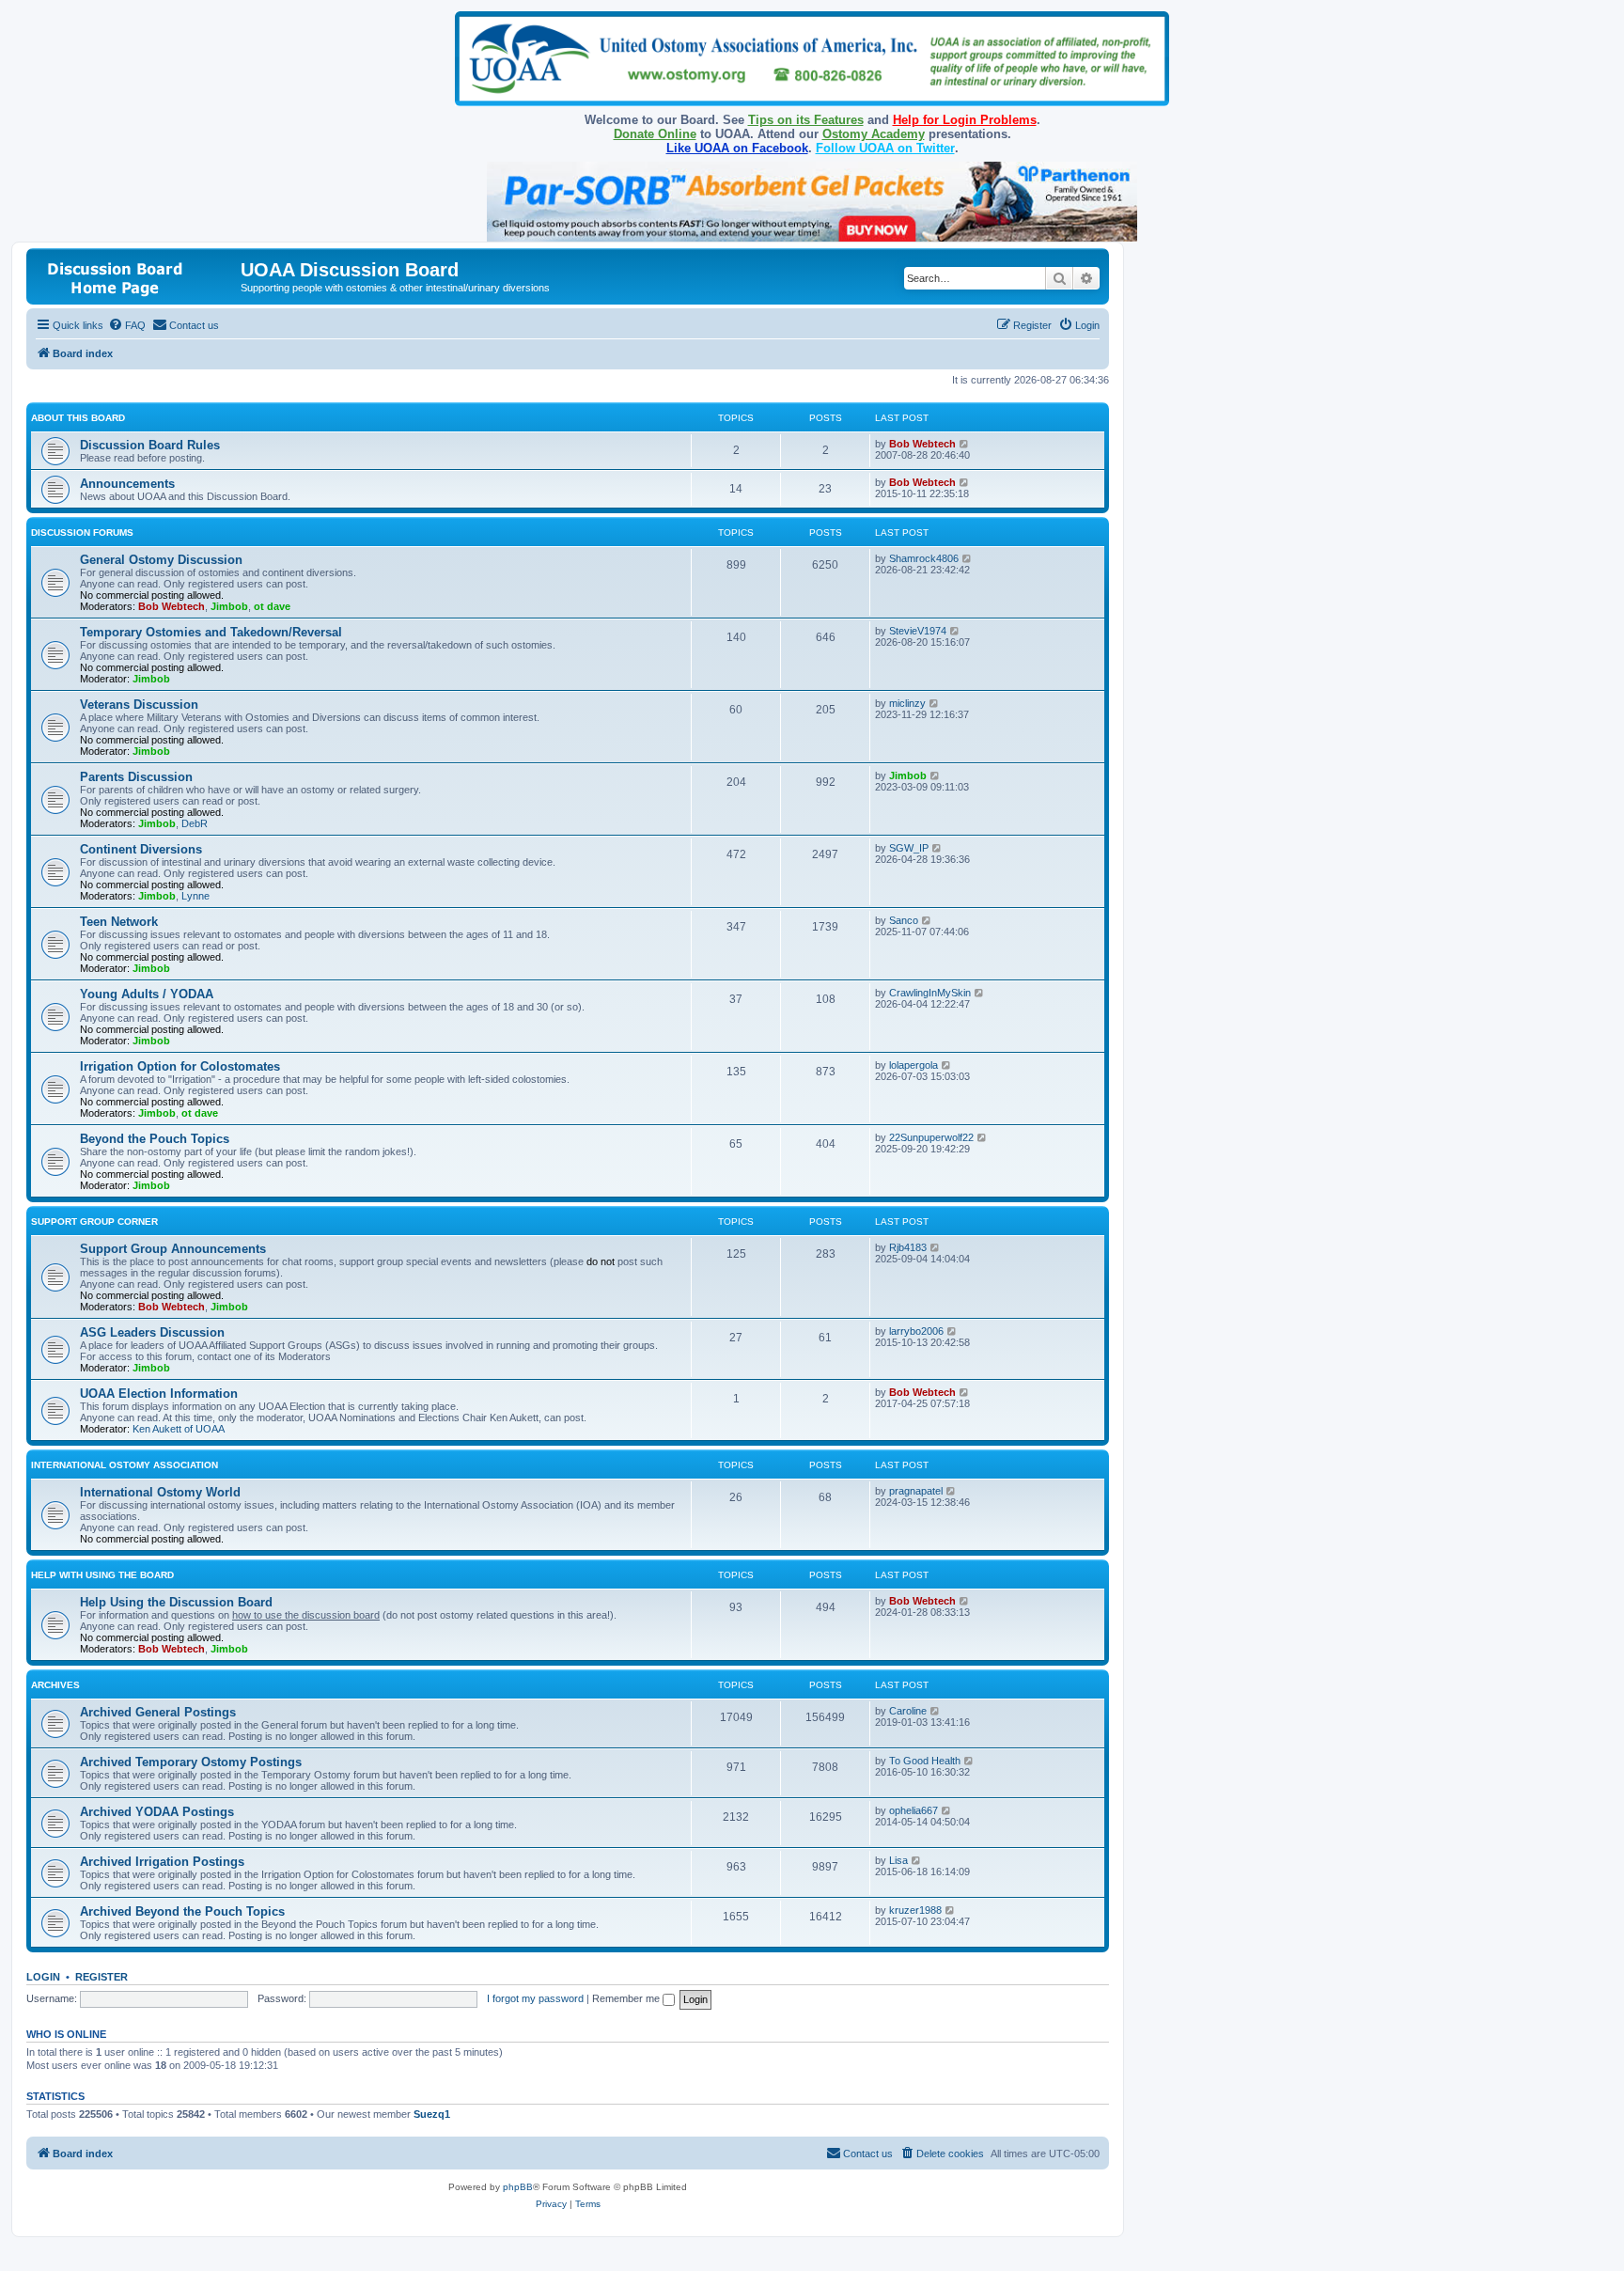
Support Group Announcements (173, 1249)
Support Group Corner (94, 1222)
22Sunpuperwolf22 (931, 1137)
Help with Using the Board (102, 1575)
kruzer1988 (915, 1910)
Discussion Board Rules (150, 445)
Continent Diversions (141, 849)
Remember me (627, 1998)
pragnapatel (916, 1491)
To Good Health (925, 1761)
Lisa (898, 1860)
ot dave (272, 606)
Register (101, 1977)
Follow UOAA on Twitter (885, 148)
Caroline (908, 1711)
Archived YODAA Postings (157, 1812)
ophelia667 (913, 1810)
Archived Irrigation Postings (162, 1862)
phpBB (518, 2187)
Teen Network (119, 922)
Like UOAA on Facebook (737, 148)
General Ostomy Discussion (161, 560)
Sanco (904, 920)
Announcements (127, 484)
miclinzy (907, 703)
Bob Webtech (922, 444)
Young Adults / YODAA (147, 994)
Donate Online (655, 134)
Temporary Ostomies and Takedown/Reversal (211, 632)
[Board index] (136, 276)
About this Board (78, 418)
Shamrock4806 (924, 558)
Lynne (195, 896)
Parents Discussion (136, 777)
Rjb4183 (908, 1247)
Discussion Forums (82, 533)
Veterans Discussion (139, 705)
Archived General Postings (158, 1712)
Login (43, 1977)
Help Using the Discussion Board (176, 1602)
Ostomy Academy (874, 134)
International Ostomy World (160, 1492)
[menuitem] (127, 325)
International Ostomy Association (125, 1465)
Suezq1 (432, 2114)
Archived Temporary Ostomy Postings (191, 1762)
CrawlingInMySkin (930, 993)
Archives (55, 1685)
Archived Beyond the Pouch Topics (182, 1911)
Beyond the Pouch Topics (155, 1139)
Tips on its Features (806, 120)
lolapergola (913, 1065)
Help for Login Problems (965, 120)
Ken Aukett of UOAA (179, 1429)
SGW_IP (909, 848)
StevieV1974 (918, 631)
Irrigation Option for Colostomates (180, 1066)
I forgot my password (535, 1998)
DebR (195, 823)
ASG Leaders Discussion (152, 1332)
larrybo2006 (916, 1331)
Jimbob (229, 606)
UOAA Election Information (159, 1394)
